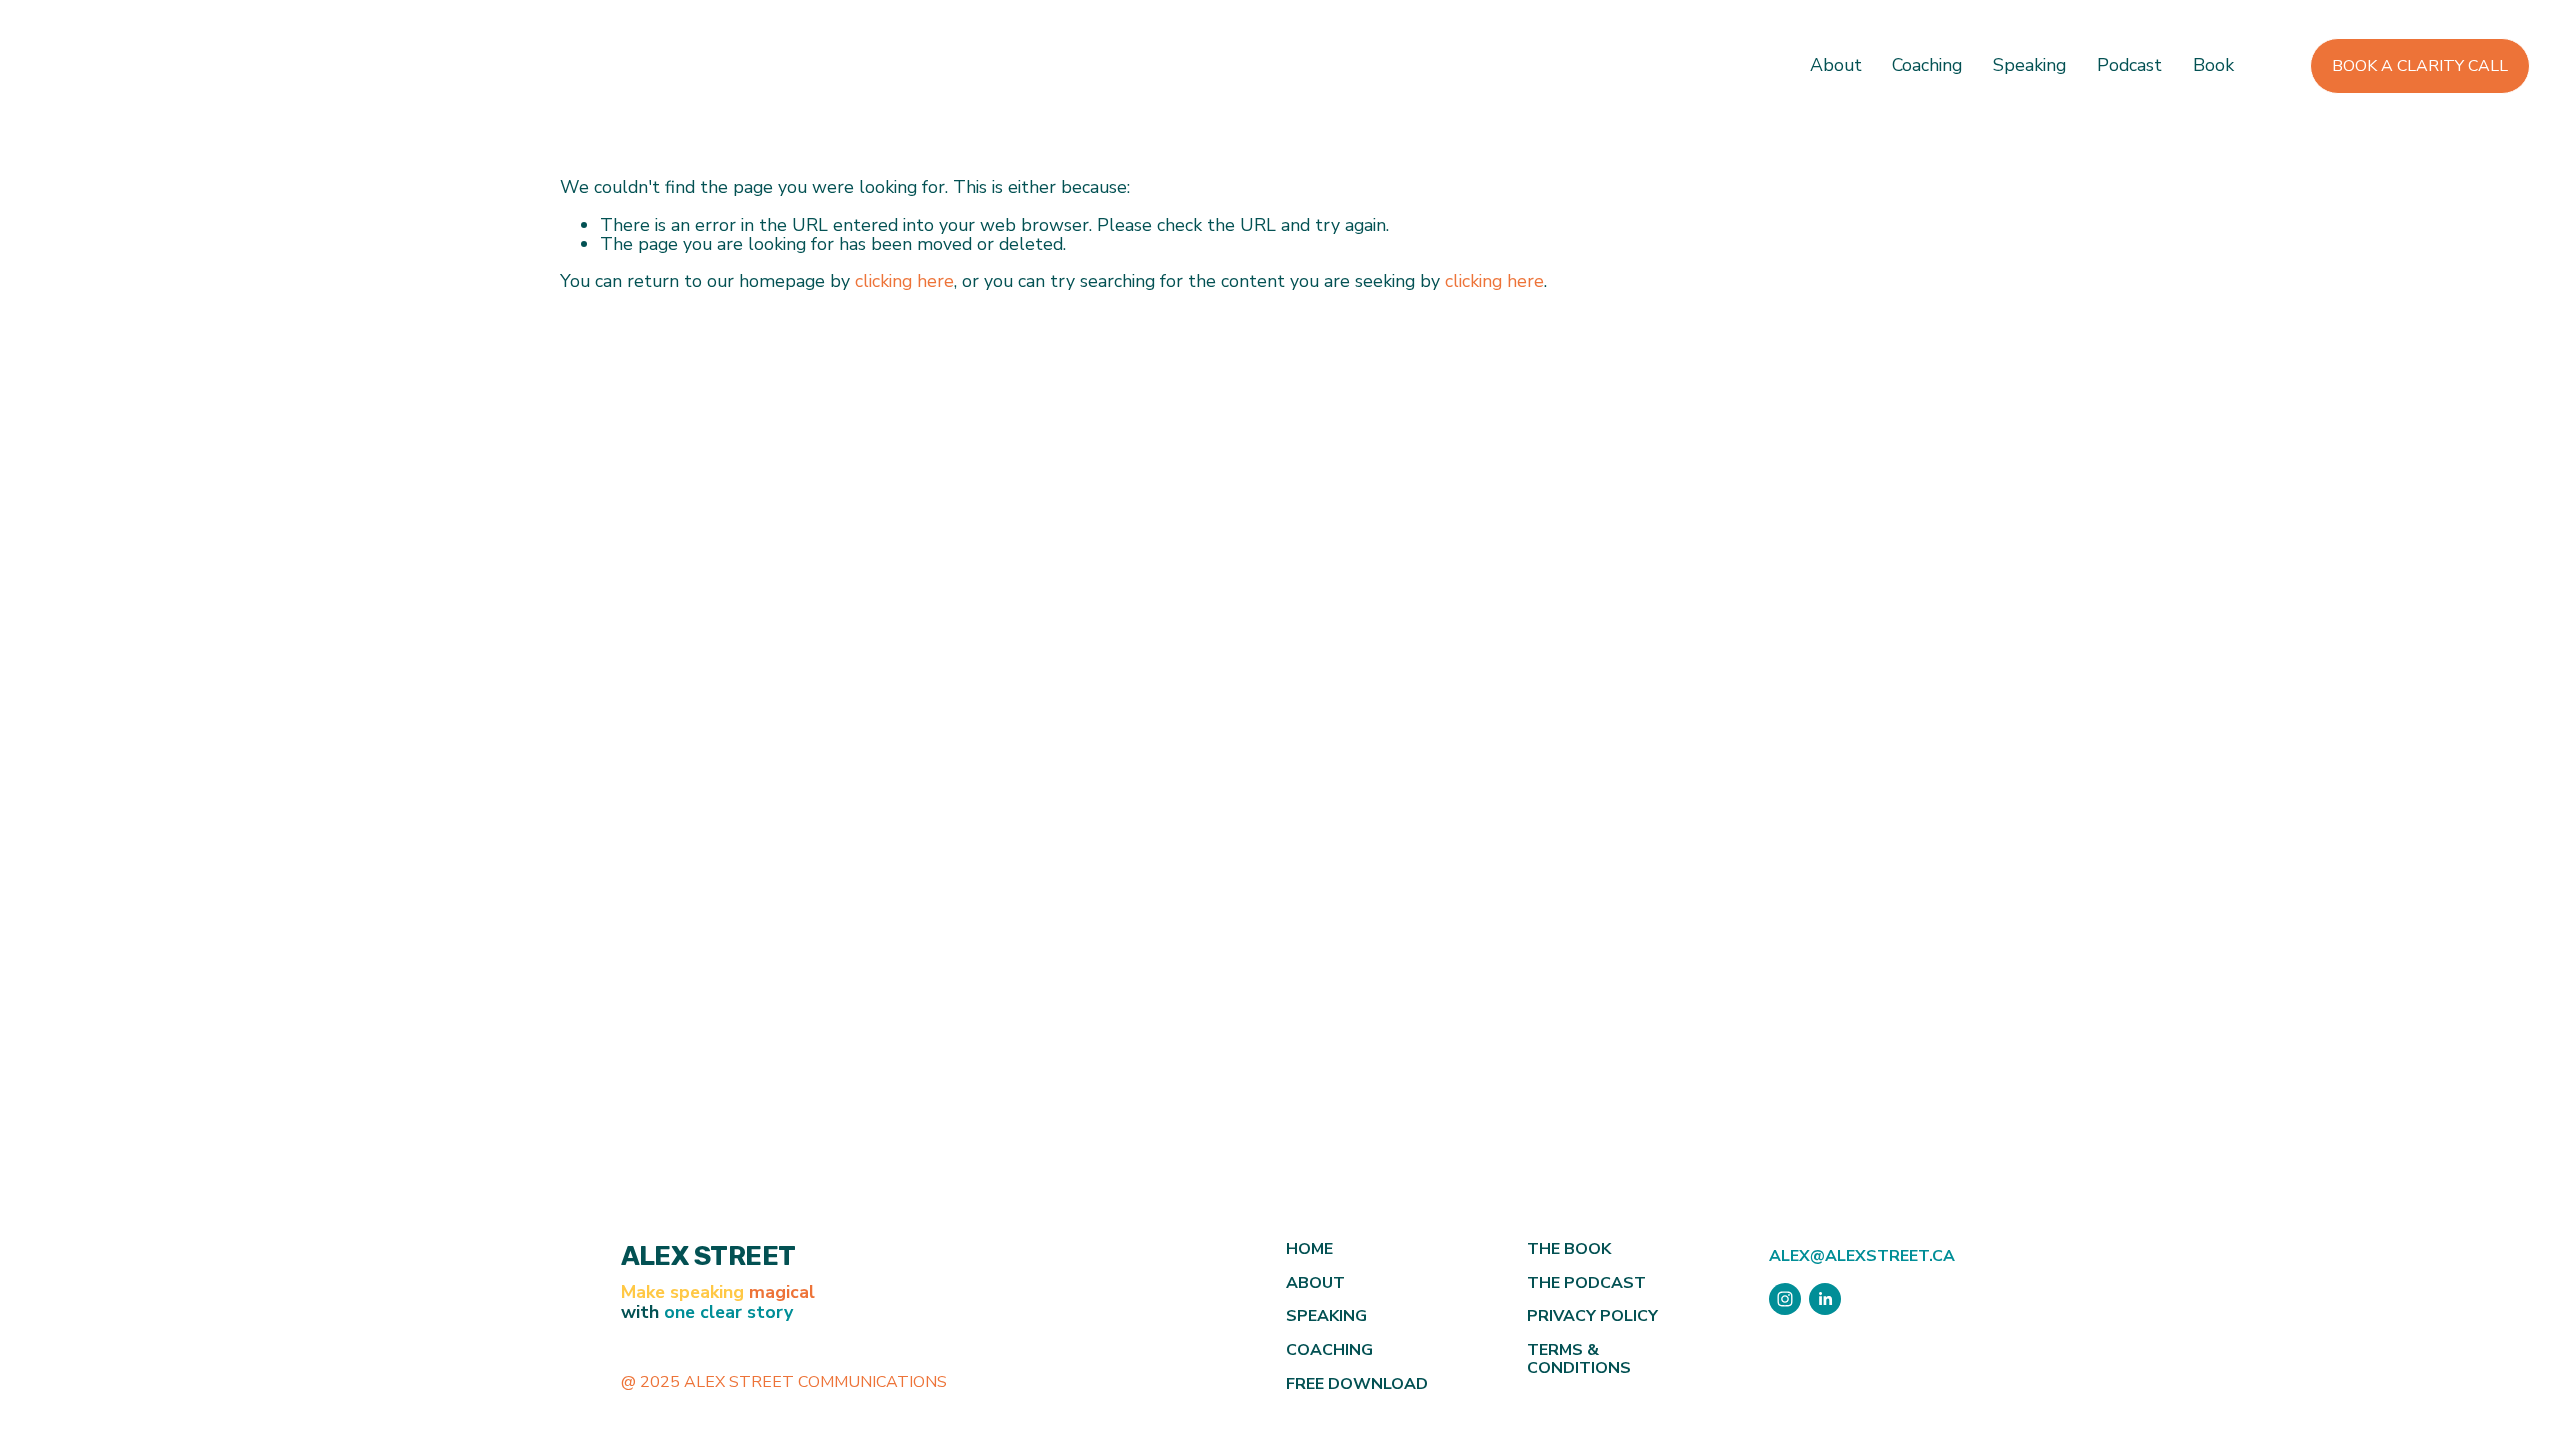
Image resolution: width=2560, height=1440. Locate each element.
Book (2213, 66)
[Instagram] (1785, 1299)
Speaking (2029, 66)
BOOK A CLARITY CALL (2420, 66)
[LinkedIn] (1825, 1299)
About (1836, 66)
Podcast (2129, 66)
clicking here (904, 281)
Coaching (1927, 66)
